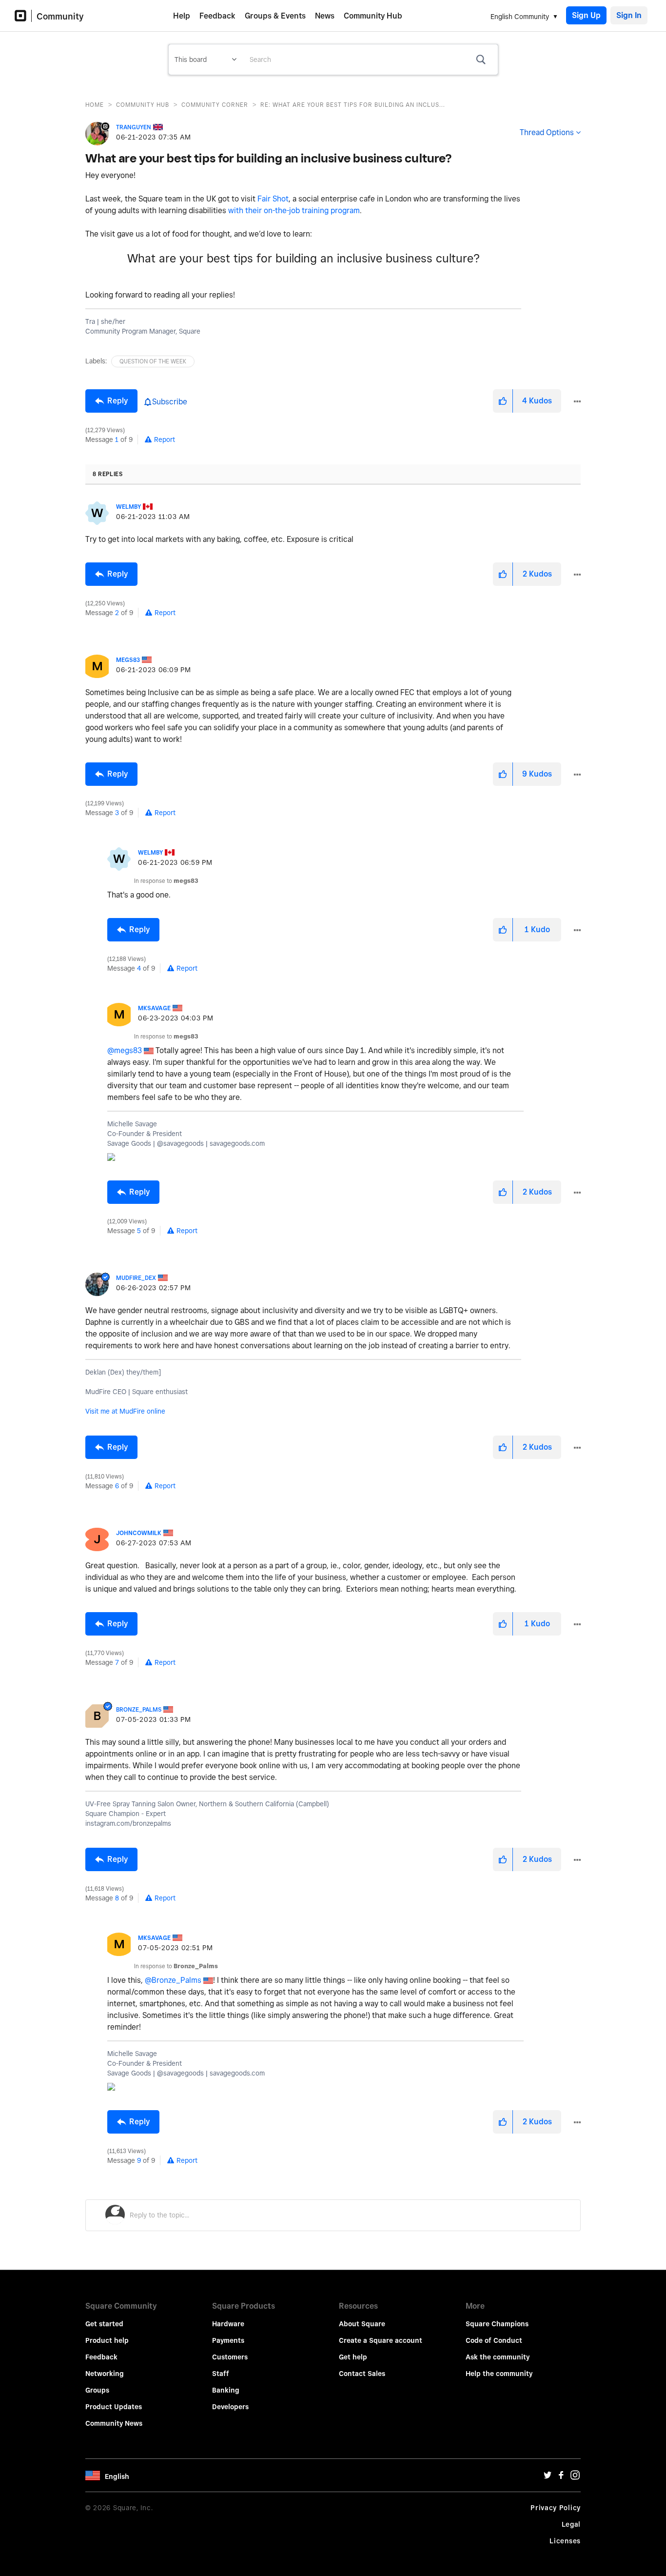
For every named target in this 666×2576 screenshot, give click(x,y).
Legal (571, 2524)
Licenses (565, 2541)
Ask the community (498, 2357)
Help (182, 16)
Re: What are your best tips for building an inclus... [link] (353, 105)
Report (165, 439)
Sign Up (586, 15)
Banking (226, 2390)
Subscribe (170, 402)
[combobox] (370, 60)
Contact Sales (362, 2374)
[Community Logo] (23, 16)
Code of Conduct (494, 2340)
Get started (104, 2324)
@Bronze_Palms (173, 1980)
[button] (503, 401)
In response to (166, 881)
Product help (107, 2340)
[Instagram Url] (575, 2477)
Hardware (228, 2324)
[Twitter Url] (548, 2477)
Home (95, 105)
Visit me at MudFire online (125, 1411)
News (325, 16)
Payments (228, 2340)
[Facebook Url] (561, 2477)
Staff (221, 2374)
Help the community (499, 2374)
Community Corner (215, 105)
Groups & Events (275, 16)
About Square (362, 2324)
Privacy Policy (556, 2508)
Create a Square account (381, 2340)
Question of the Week (153, 361)
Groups (97, 2390)
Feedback (217, 16)
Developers (230, 2407)
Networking (105, 2374)
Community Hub (373, 16)
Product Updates (114, 2407)
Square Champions (497, 2324)
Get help (353, 2357)
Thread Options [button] (547, 132)
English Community (520, 17)
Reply (118, 401)
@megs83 (125, 1050)
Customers (230, 2357)
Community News (114, 2423)
